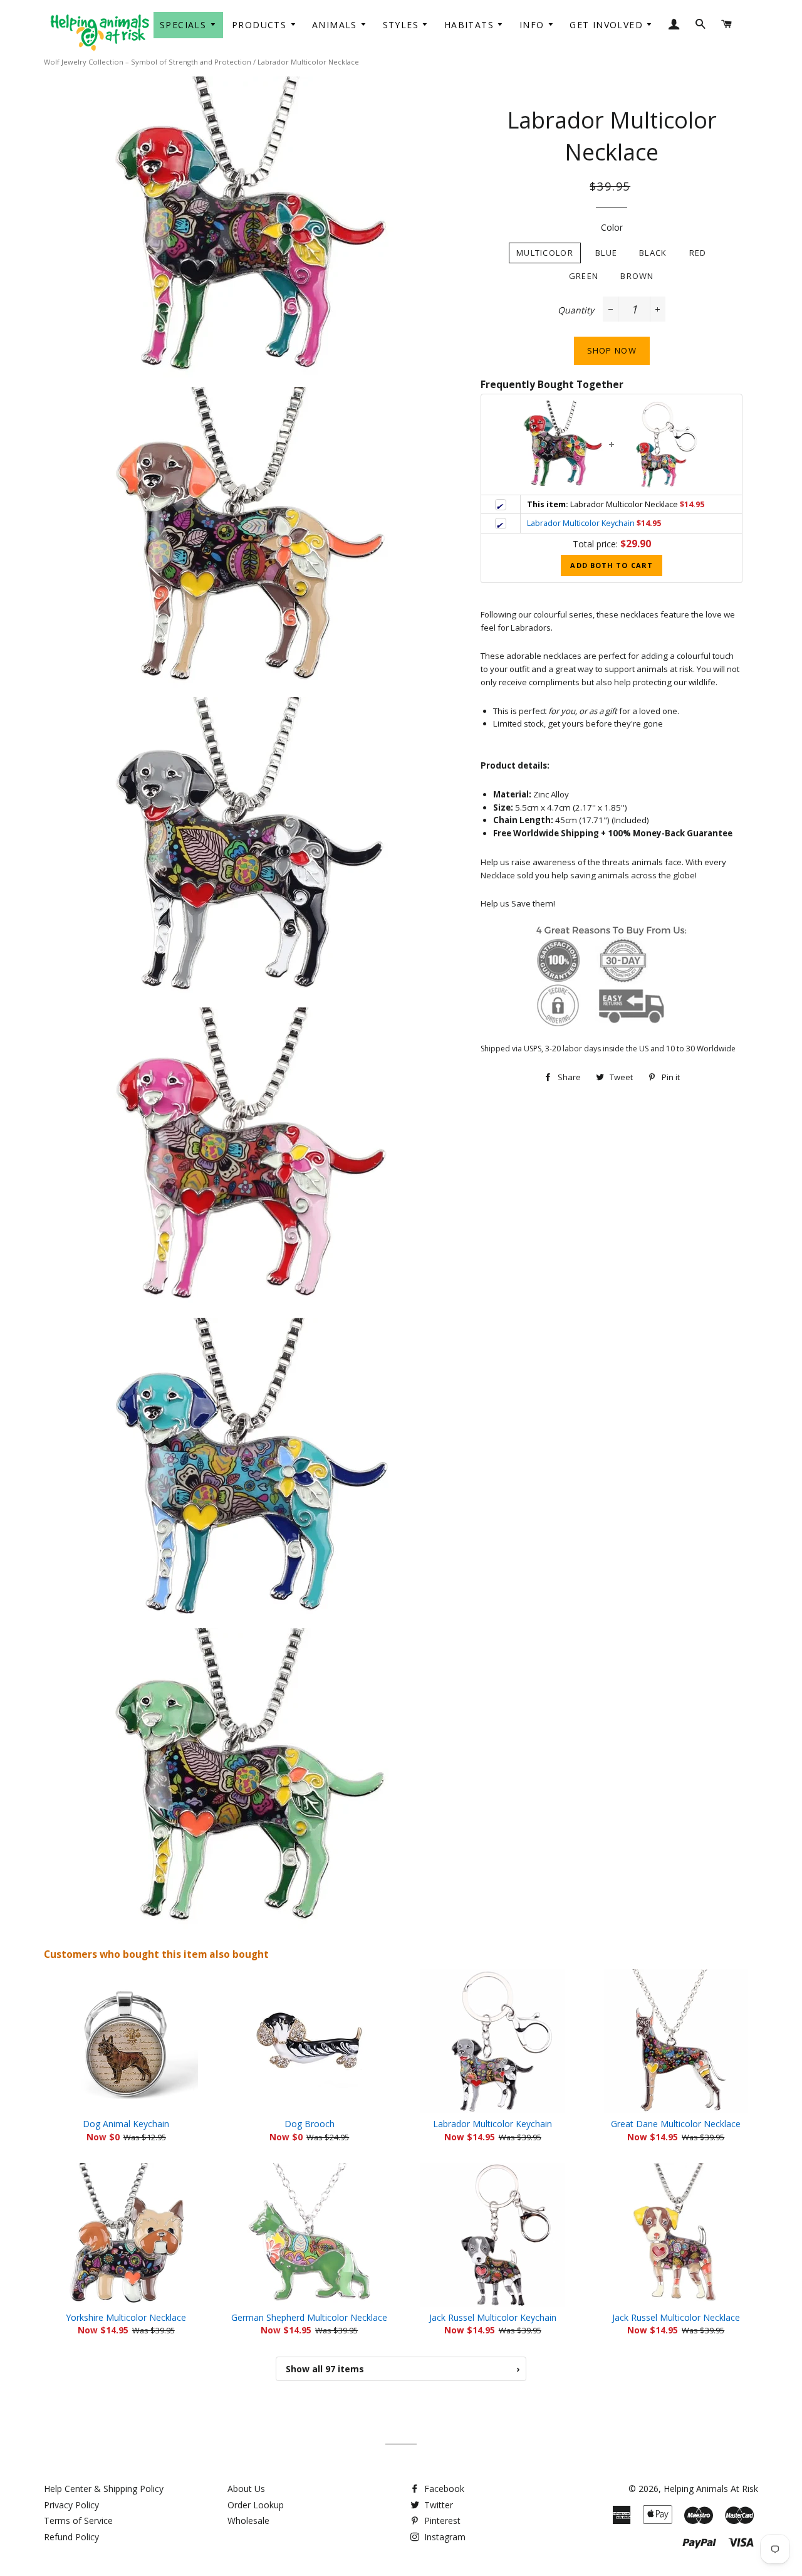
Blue (606, 253)
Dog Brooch (310, 2124)
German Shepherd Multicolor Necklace (309, 2317)
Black (653, 253)
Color (612, 227)
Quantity (576, 310)
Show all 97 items (403, 2369)
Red (698, 253)
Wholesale (248, 2521)
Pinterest (441, 2521)
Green (584, 276)
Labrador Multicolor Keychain (581, 523)
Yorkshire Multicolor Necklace (126, 2317)
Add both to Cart (612, 565)
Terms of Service (78, 2521)
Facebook (443, 2489)
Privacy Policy (71, 2505)
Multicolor (545, 253)
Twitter (437, 2505)
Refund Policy (71, 2537)
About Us (246, 2489)
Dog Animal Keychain (126, 2124)
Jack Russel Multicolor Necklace (676, 2317)
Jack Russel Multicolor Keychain (493, 2317)
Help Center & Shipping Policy (104, 2489)
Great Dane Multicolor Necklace (676, 2124)
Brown (637, 276)
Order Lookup (256, 2505)
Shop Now (612, 350)
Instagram (444, 2537)
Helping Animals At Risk (711, 2489)
